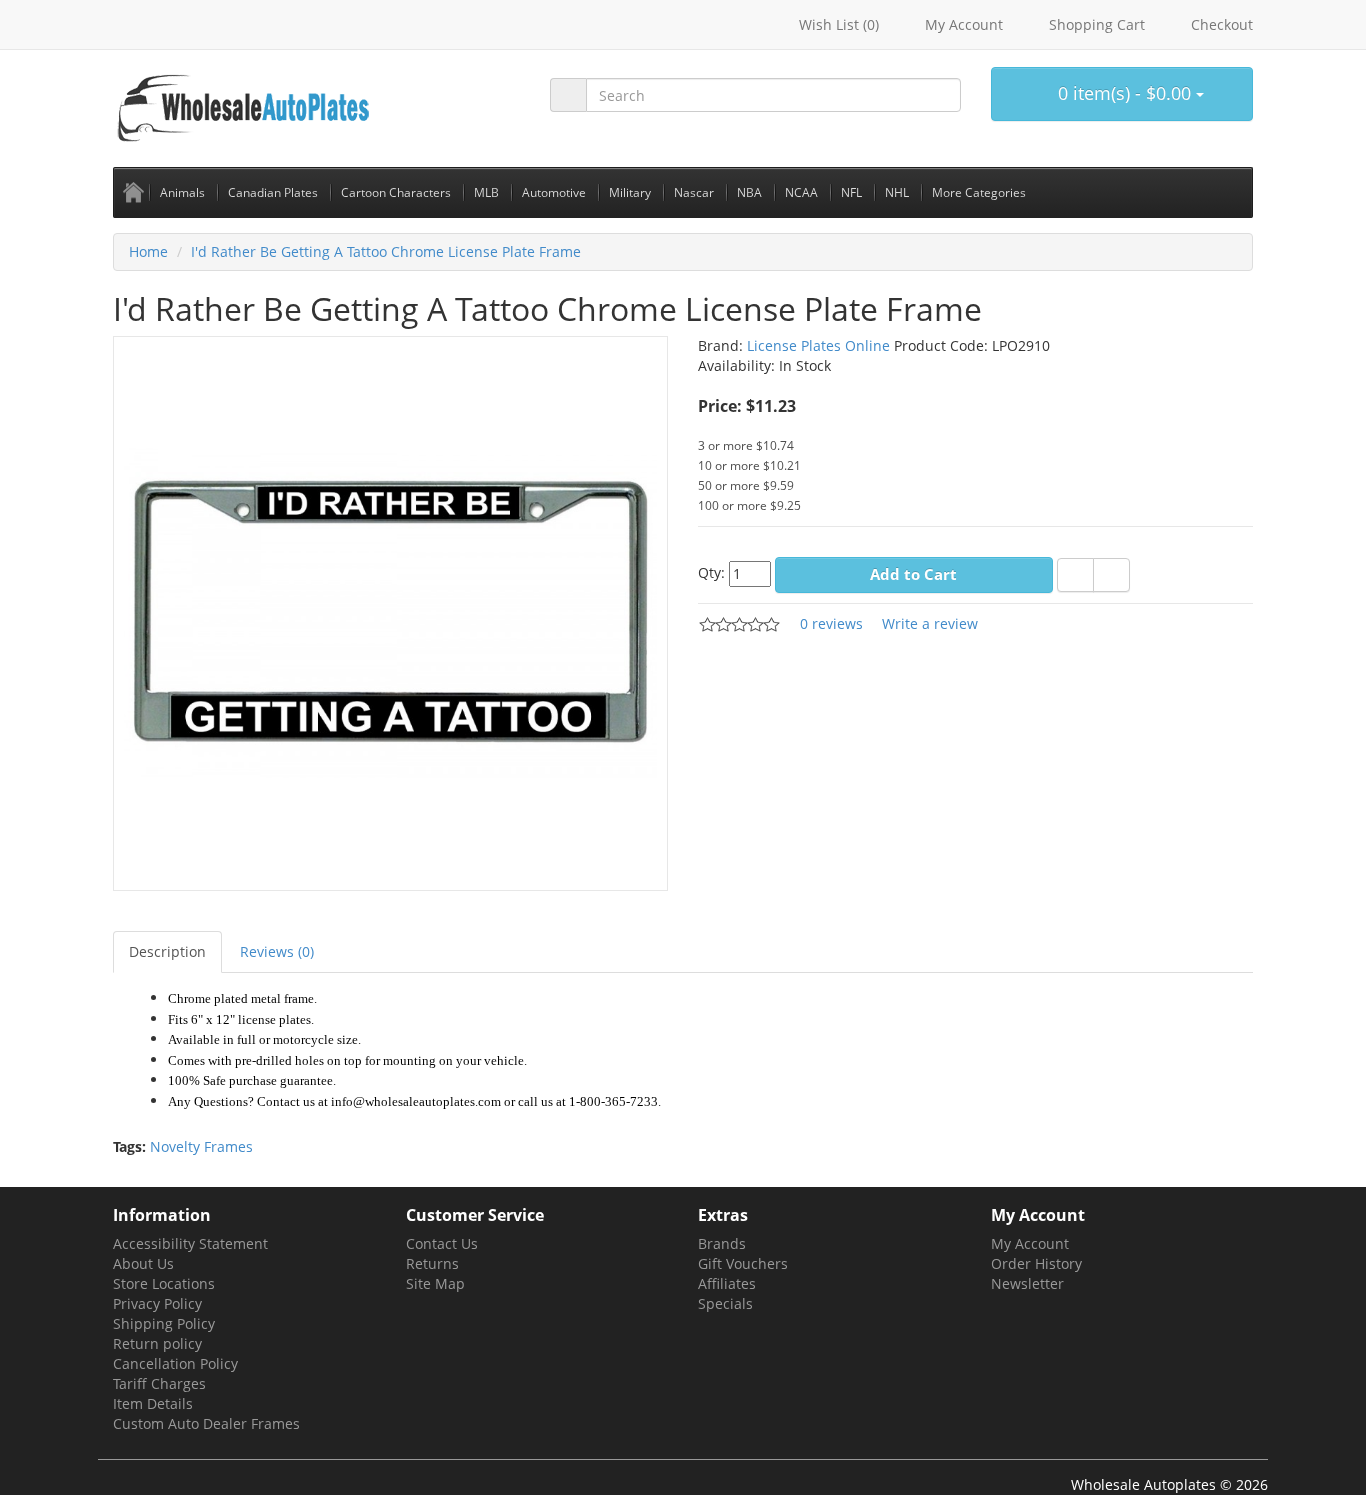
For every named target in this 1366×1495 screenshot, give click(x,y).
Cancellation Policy (175, 1363)
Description (167, 951)
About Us (143, 1263)
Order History (1036, 1263)
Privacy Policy (157, 1303)
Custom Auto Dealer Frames (206, 1423)
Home (148, 251)
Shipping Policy (164, 1323)
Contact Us (442, 1243)
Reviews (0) (277, 951)
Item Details (153, 1403)
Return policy (157, 1343)
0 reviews (831, 623)
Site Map (435, 1283)
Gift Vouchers (743, 1263)
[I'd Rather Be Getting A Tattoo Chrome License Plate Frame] (390, 611)
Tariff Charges (159, 1383)
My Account (1030, 1243)
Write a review (930, 623)
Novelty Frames (201, 1146)
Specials (725, 1303)
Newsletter (1027, 1283)
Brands (722, 1243)
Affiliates (727, 1283)
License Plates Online (818, 345)
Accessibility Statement (190, 1243)
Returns (432, 1263)
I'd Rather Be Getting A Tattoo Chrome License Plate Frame (386, 251)
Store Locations (164, 1283)
